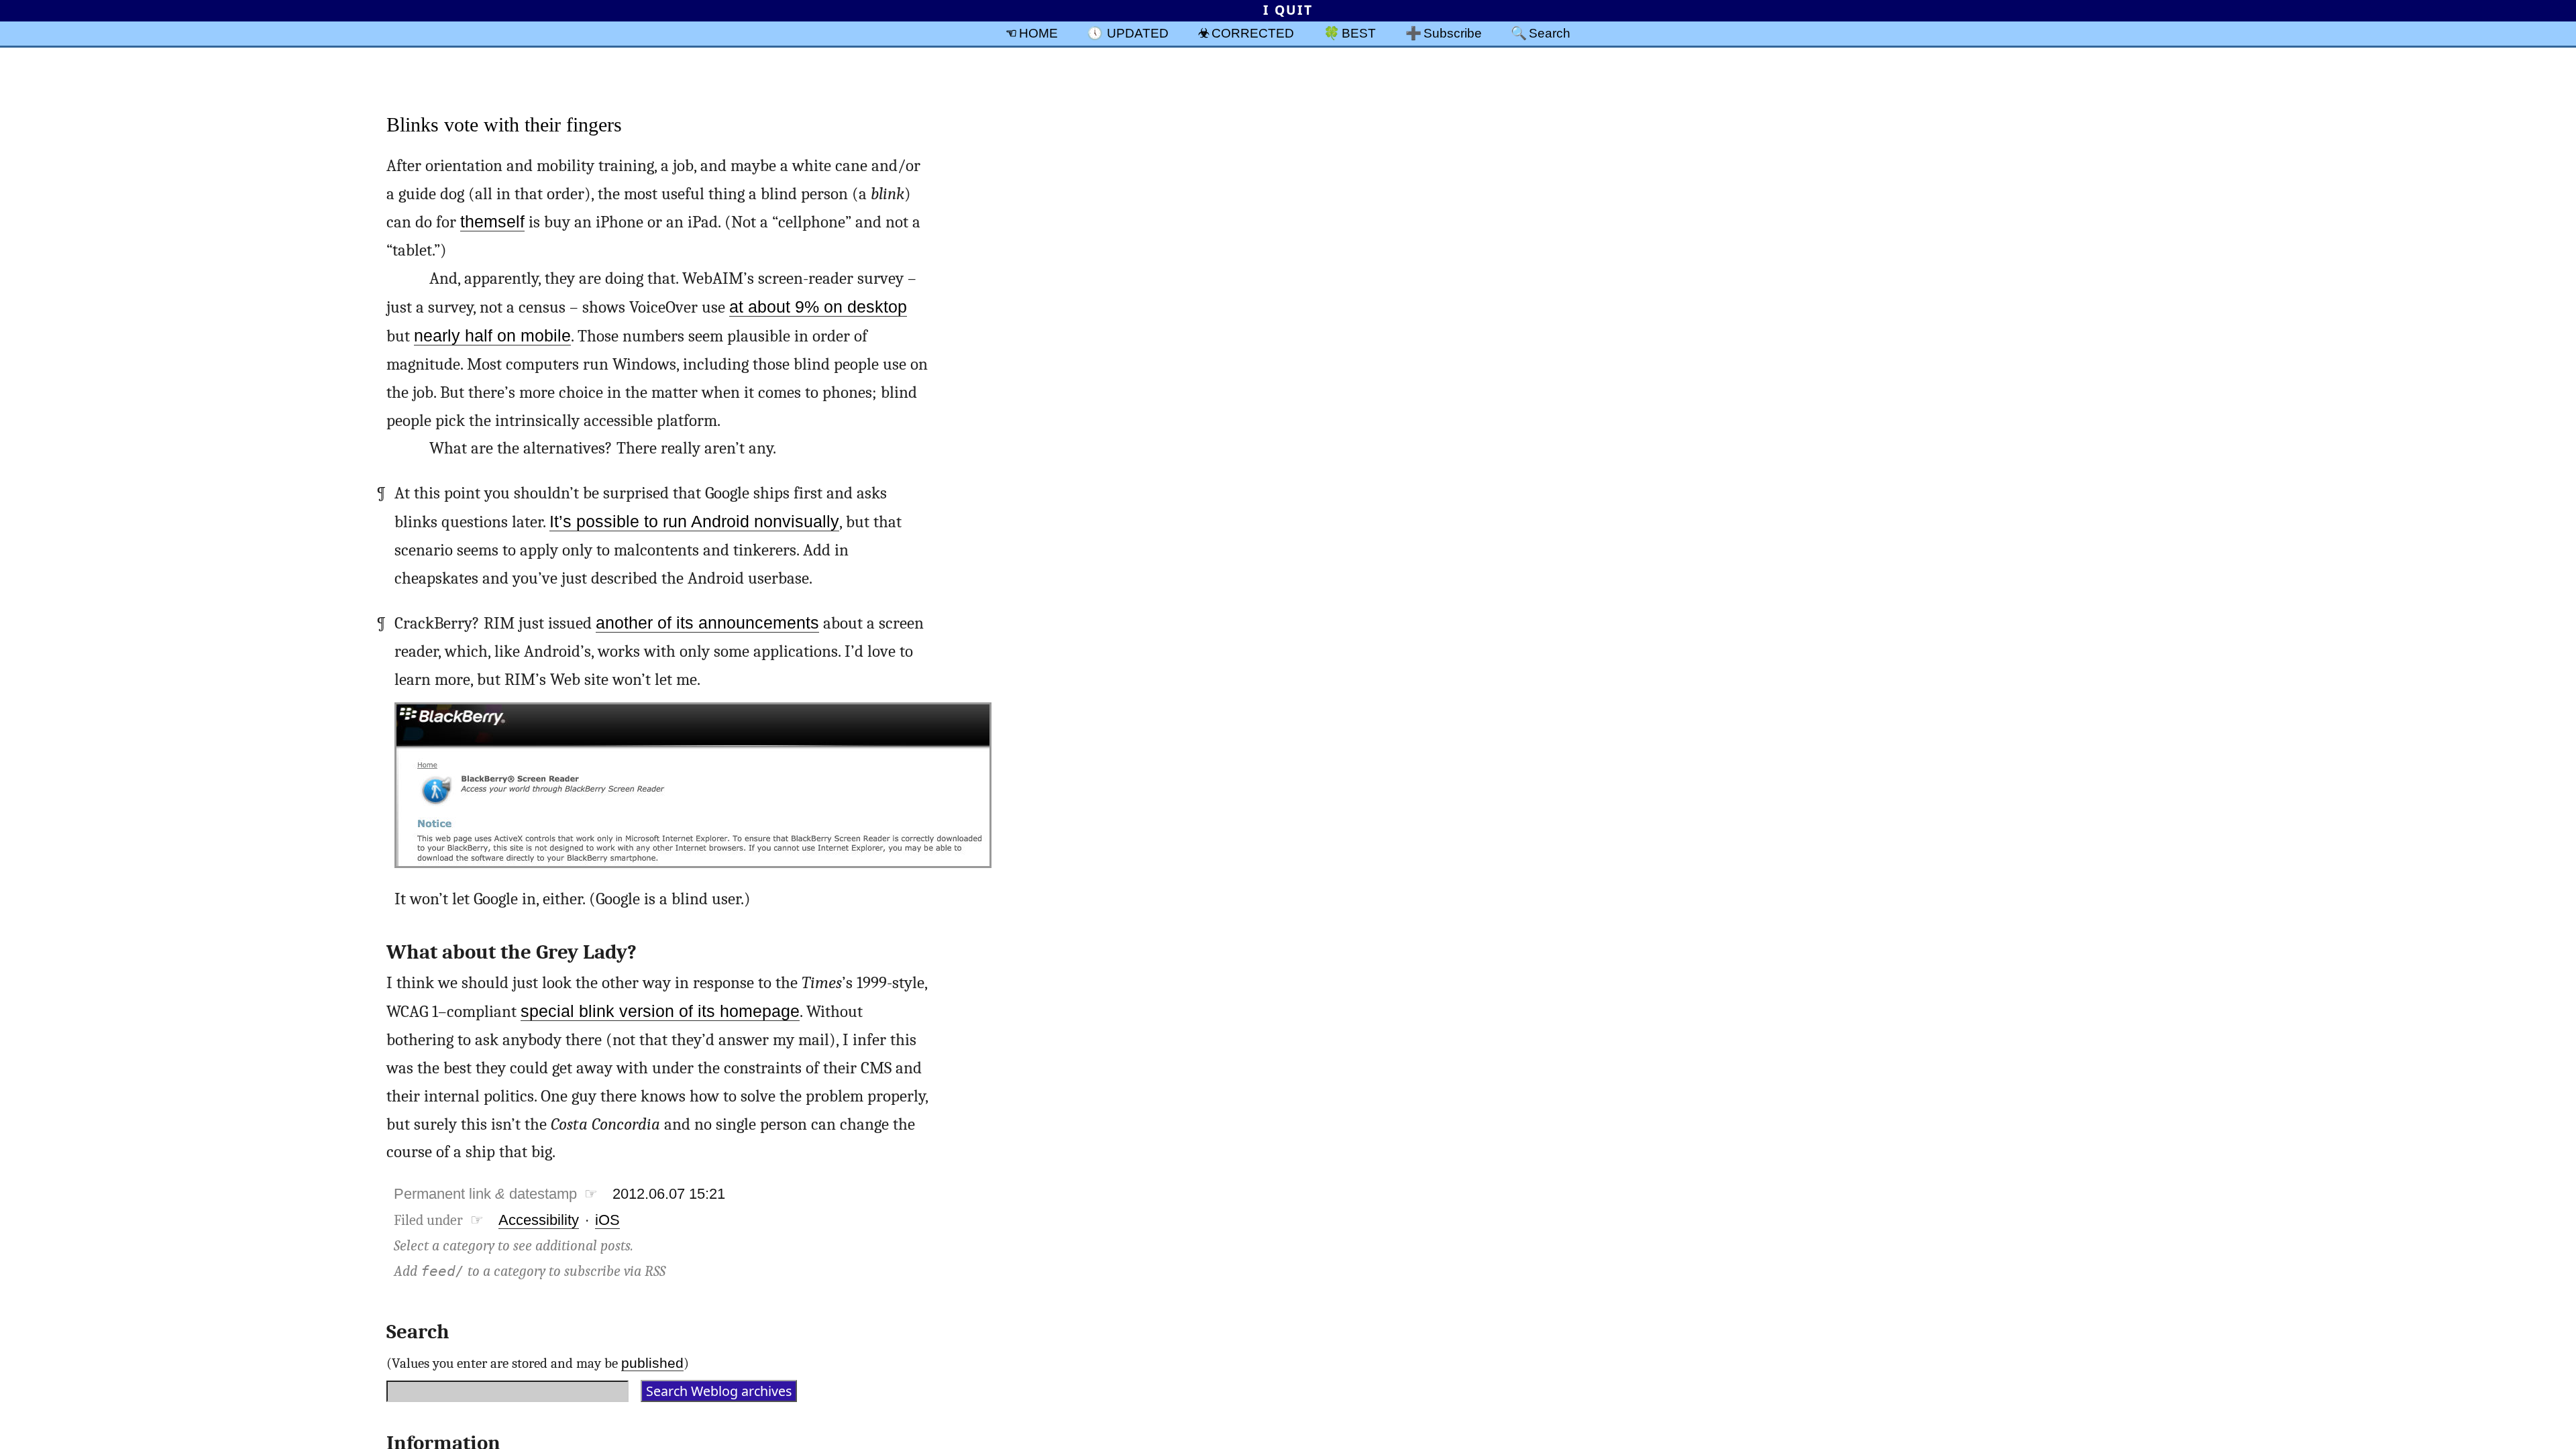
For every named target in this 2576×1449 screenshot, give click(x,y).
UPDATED (1138, 33)
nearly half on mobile (492, 336)
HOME (1038, 33)
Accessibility (539, 1220)
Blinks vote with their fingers (504, 124)
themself (492, 222)
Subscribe (1453, 33)
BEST (1359, 33)
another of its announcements (707, 623)
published (652, 1363)
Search (1550, 33)
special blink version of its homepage (660, 1011)
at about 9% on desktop (818, 307)
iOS (607, 1220)
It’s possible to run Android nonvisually (694, 522)
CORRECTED (1253, 33)
